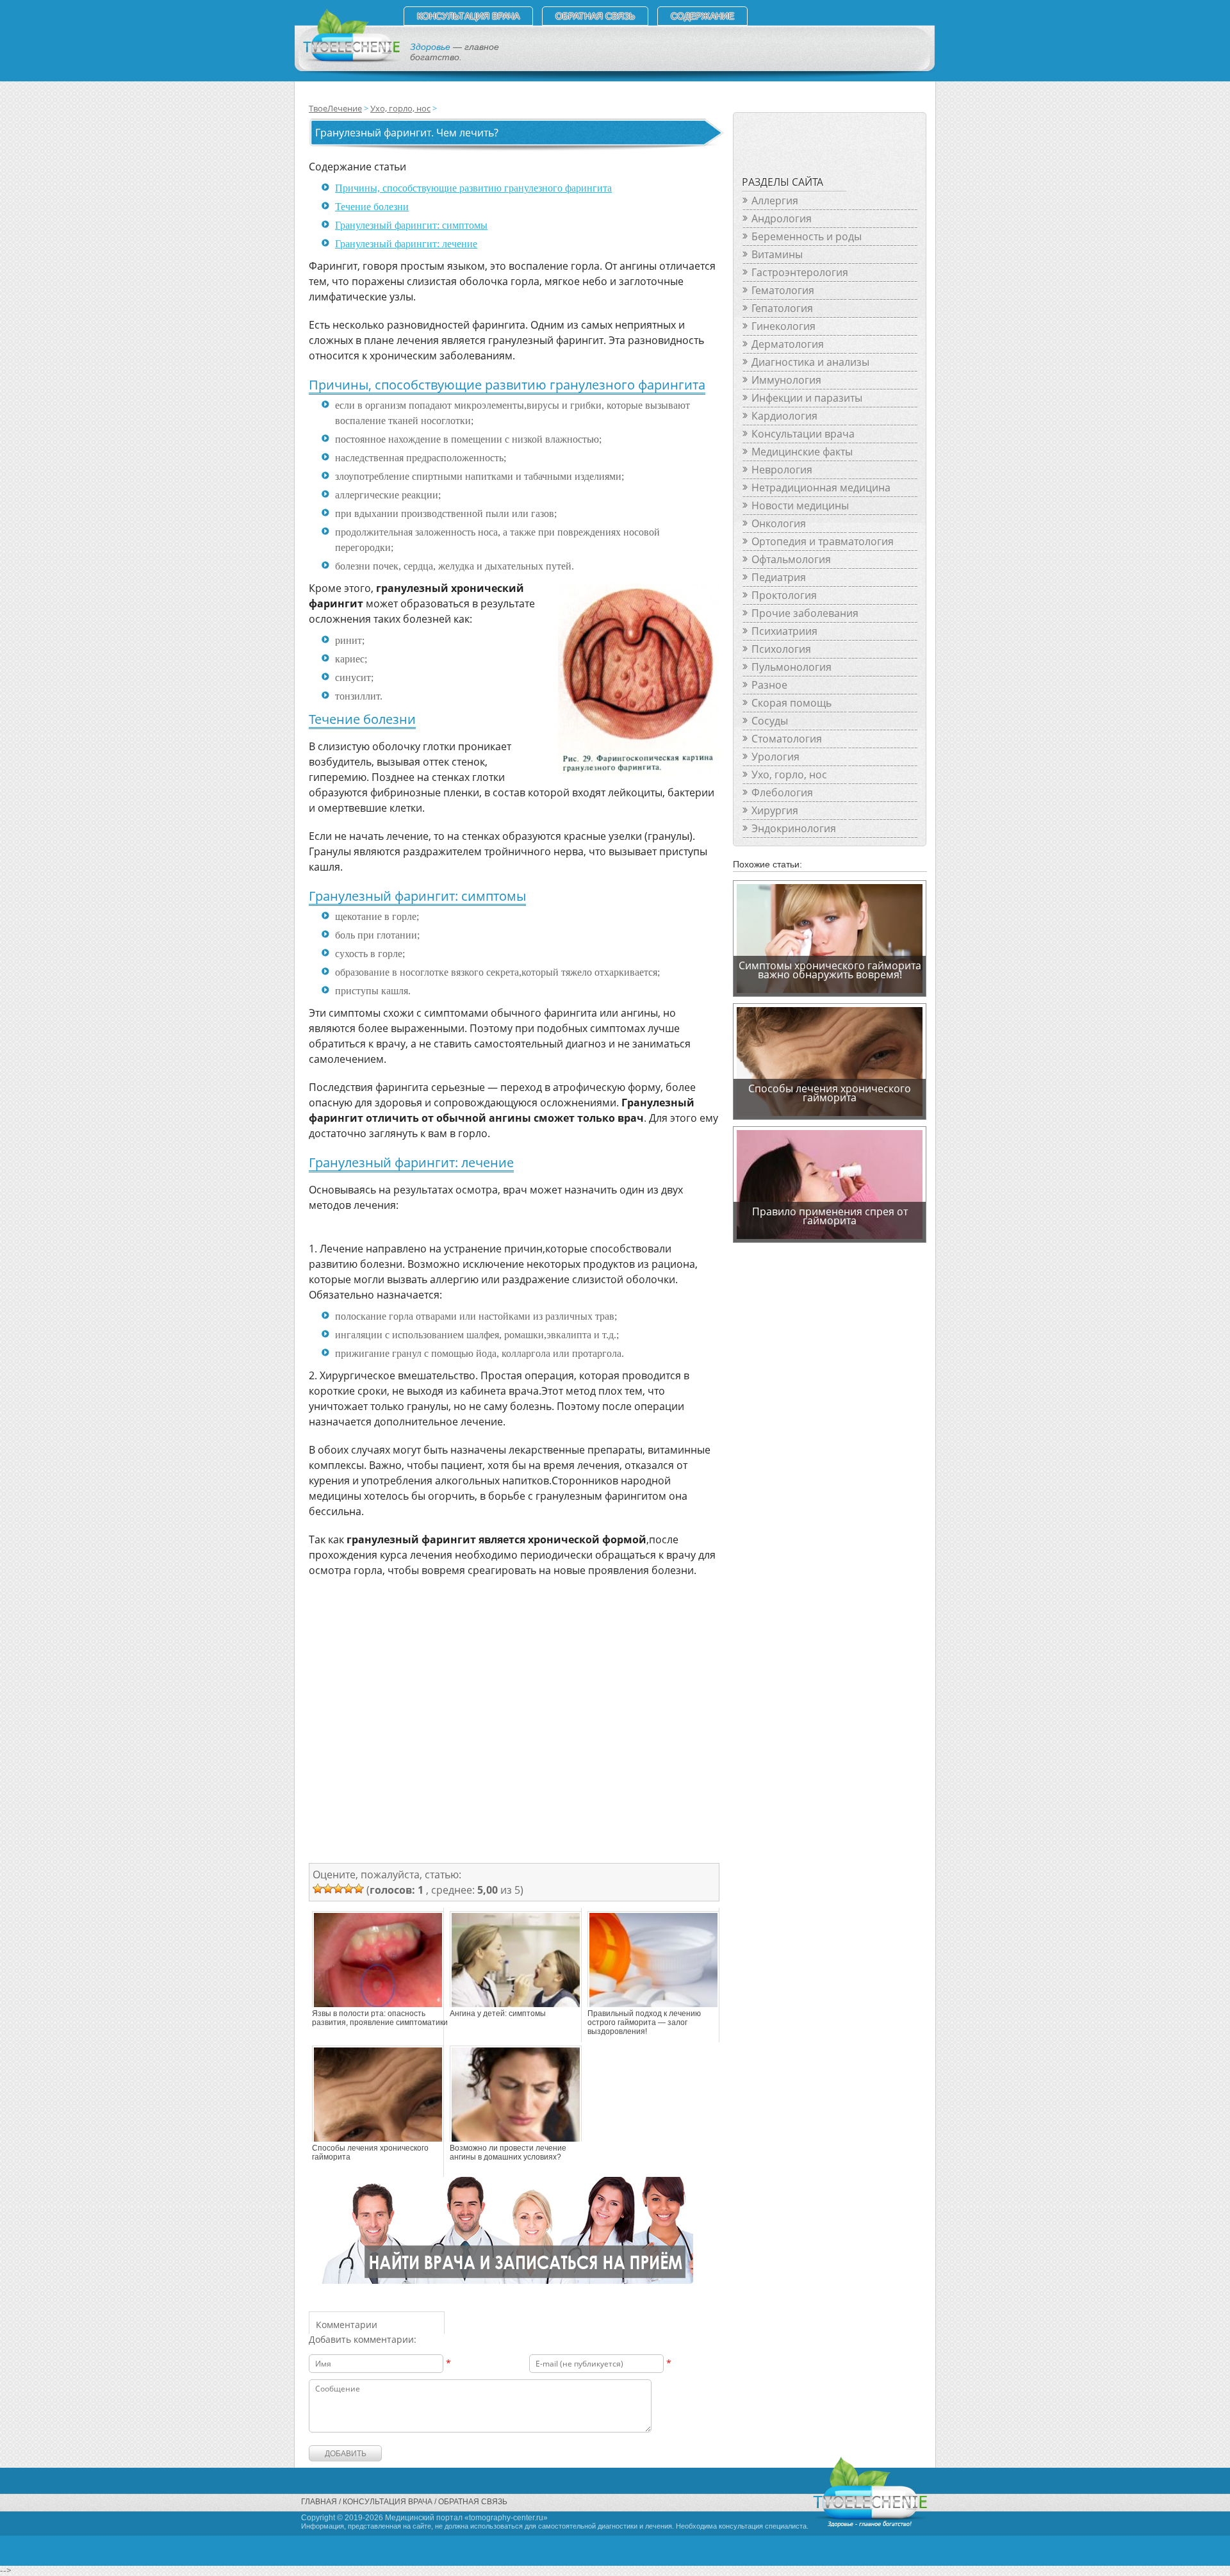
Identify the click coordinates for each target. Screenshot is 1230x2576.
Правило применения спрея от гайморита (830, 1216)
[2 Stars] (328, 1889)
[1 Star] (318, 1889)
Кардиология (784, 416)
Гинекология (783, 326)
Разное (769, 685)
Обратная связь (595, 16)
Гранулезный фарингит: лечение (406, 244)
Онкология (779, 523)
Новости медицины (800, 505)
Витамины (777, 254)
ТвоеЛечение (335, 108)
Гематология (783, 290)
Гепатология (782, 308)
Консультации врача (803, 434)
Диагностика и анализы (810, 362)
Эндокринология (794, 828)
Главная (319, 2502)
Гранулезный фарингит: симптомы (411, 225)
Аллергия (775, 201)
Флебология (782, 792)
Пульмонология (791, 667)
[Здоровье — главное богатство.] (351, 60)
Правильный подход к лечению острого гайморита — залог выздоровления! (644, 2022)
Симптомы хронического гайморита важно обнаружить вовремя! (830, 970)
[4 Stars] (348, 1889)
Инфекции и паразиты (807, 398)
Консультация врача (468, 16)
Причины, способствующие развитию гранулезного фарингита (473, 188)
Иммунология (786, 380)
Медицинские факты (802, 452)
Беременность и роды (807, 236)
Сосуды (770, 721)
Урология (775, 757)
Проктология (784, 595)
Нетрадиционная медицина (821, 488)
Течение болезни (372, 207)
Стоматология (787, 739)
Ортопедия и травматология (823, 541)
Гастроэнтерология (800, 272)
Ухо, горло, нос (400, 108)
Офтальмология (791, 559)
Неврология (782, 470)
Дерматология (788, 344)
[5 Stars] (359, 1889)
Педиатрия (779, 577)
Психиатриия (784, 631)
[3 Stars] (338, 1889)
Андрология (782, 218)
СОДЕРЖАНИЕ (702, 16)
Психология (781, 649)
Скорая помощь (791, 703)
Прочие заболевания (805, 613)
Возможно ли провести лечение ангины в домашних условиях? (508, 2153)
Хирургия (775, 810)
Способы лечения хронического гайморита (370, 2153)
